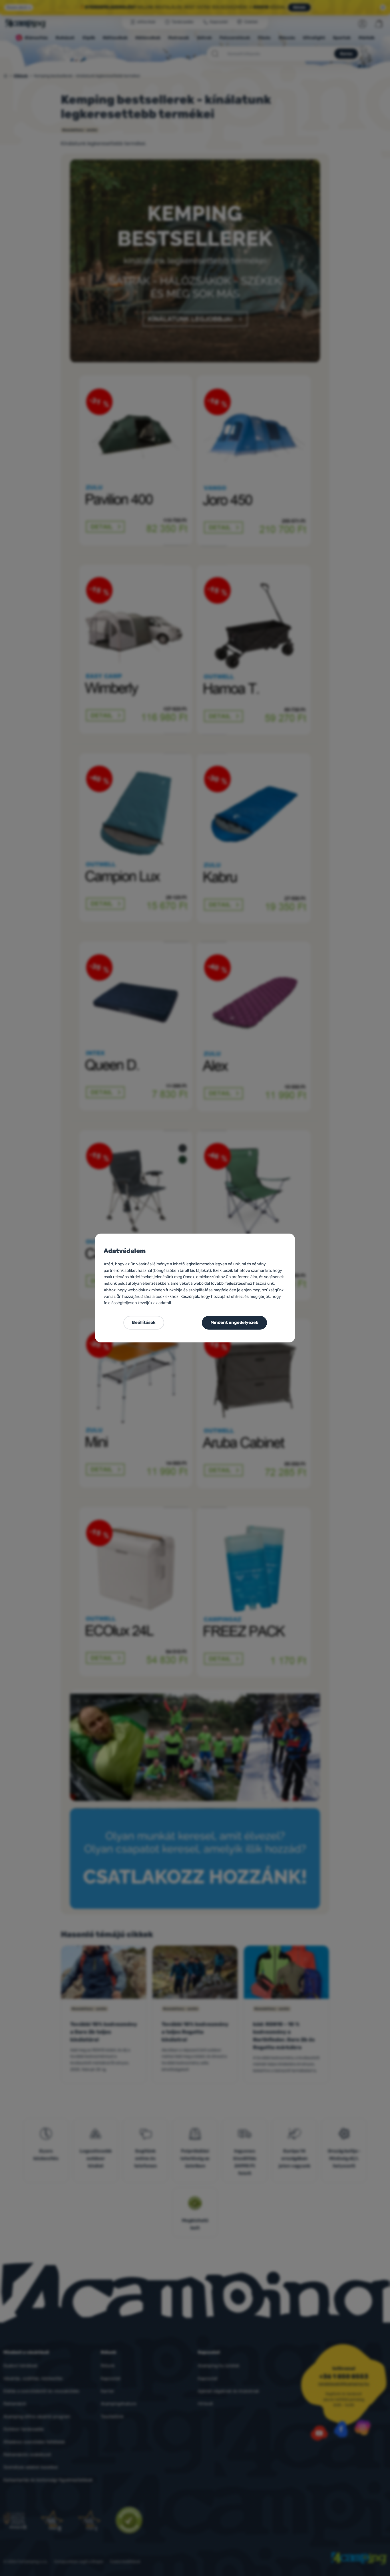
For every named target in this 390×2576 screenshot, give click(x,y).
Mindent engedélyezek (234, 1322)
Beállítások (144, 1322)
